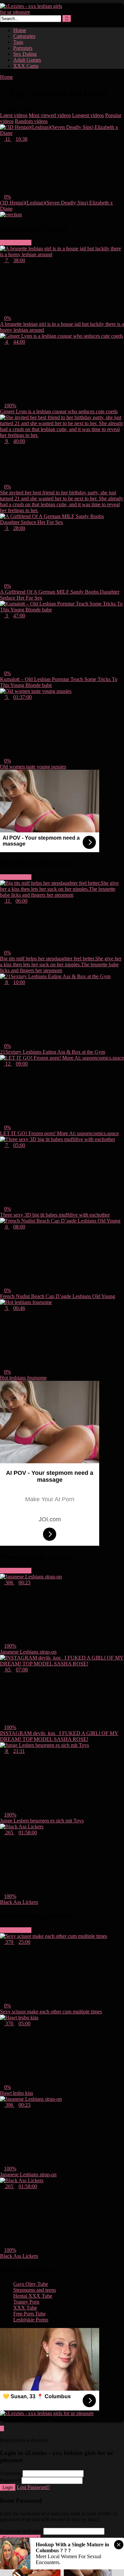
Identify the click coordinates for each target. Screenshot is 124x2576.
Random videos (31, 121)
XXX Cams (26, 66)
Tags (18, 42)
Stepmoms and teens (35, 2290)
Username (11, 2473)
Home (20, 30)
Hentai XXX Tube (33, 2296)
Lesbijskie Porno (31, 2320)
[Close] (2, 2434)
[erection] (11, 215)
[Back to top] (2, 2428)
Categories (24, 36)
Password (10, 2480)
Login (8, 2487)
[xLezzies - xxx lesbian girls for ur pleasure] (33, 12)
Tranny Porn (26, 2302)
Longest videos (88, 115)
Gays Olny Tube (31, 2284)
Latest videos (14, 115)
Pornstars (23, 48)
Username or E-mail (21, 2531)
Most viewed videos (50, 115)
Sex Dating (25, 54)
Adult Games (27, 60)
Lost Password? (33, 2487)
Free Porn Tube (29, 2314)
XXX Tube (25, 2308)
